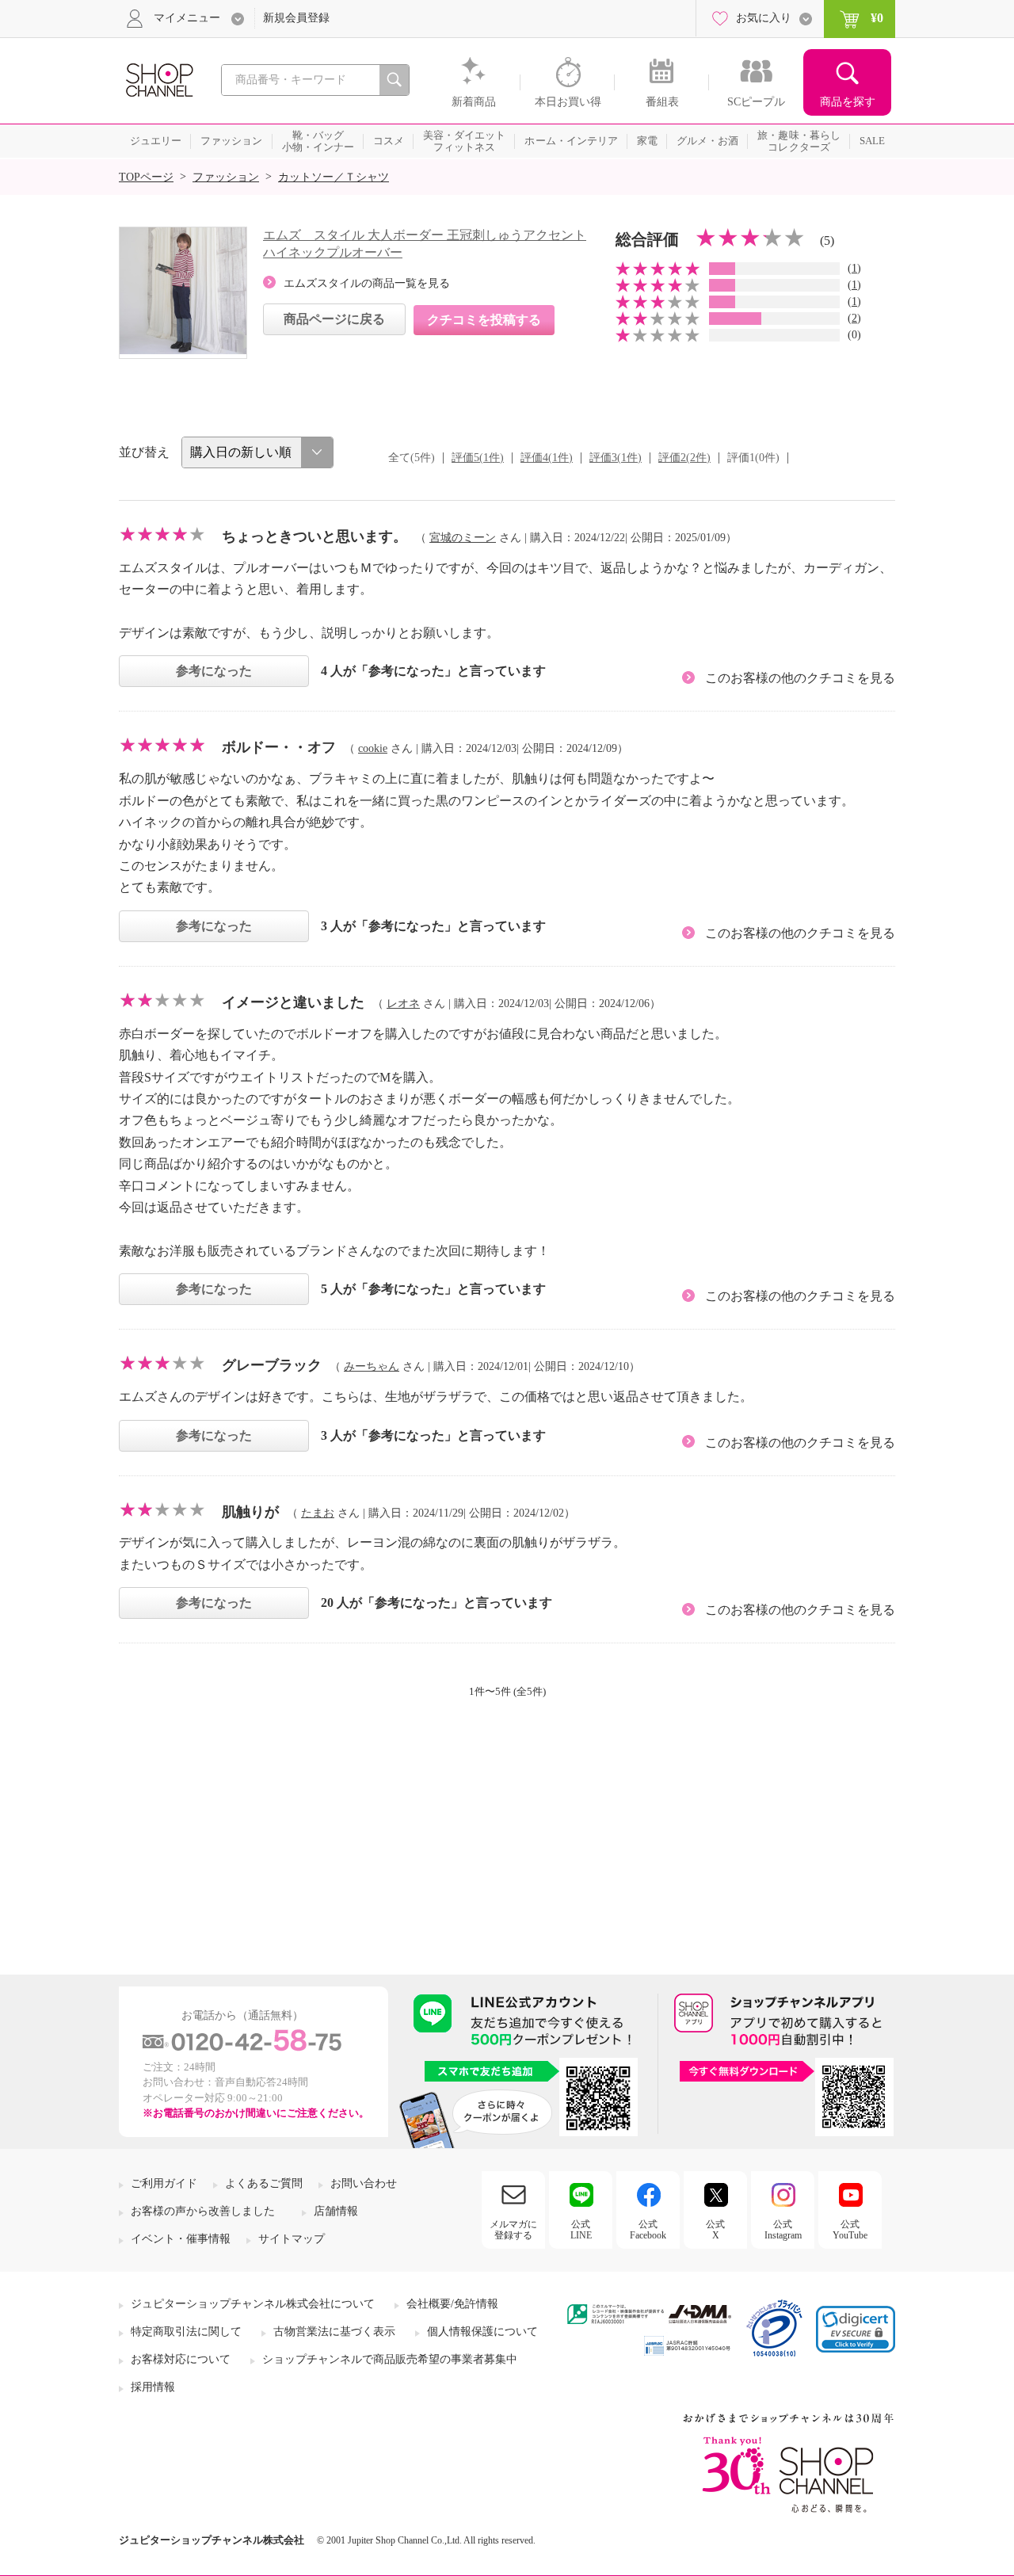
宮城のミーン (463, 538)
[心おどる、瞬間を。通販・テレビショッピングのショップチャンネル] (158, 79)
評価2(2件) (684, 458)
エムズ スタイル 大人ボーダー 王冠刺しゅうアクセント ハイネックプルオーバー (425, 244)
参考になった (214, 671)
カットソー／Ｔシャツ (334, 177)
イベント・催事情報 (181, 2239)
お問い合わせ (364, 2183)
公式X (715, 2230)
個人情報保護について (482, 2332)
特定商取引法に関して (186, 2332)
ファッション (226, 177)
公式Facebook (648, 2230)
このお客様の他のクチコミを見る (800, 678)
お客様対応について (181, 2359)
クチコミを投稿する (484, 320)
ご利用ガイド (164, 2183)
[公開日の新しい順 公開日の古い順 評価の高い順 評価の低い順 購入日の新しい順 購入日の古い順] (257, 452)
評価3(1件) (616, 458)
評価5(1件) (478, 458)
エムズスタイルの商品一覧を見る (367, 283)
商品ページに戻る (334, 319)
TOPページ (146, 177)
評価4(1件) (547, 458)
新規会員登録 (296, 18)
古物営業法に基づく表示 (334, 2332)
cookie (373, 748)
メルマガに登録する (513, 2230)
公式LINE (581, 2230)
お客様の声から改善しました (203, 2211)
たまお (318, 1513)
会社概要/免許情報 (452, 2304)
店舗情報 (336, 2211)
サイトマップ (292, 2239)
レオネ (403, 1004)
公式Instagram (783, 2230)
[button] (856, 2329)
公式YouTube (850, 2230)
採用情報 (153, 2387)
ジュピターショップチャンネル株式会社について (253, 2304)
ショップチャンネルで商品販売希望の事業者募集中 (390, 2359)
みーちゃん (372, 1366)
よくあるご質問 (264, 2183)
